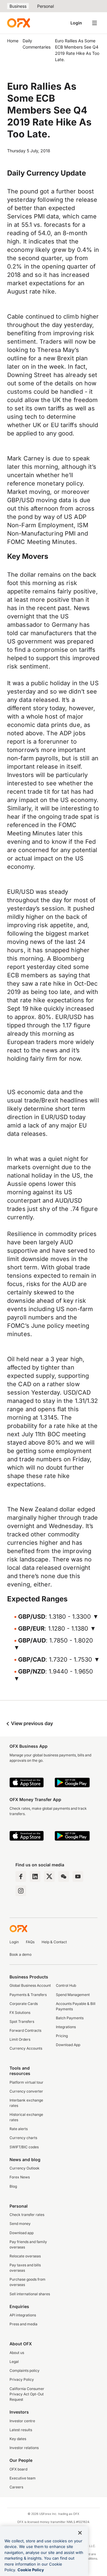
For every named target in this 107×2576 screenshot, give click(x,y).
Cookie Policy (31, 2570)
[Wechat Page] (64, 1876)
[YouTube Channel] (78, 1876)
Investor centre (22, 2421)
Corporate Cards (24, 2004)
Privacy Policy (22, 2379)
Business (18, 6)
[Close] (80, 2533)
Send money (20, 2224)
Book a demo (21, 1954)
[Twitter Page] (49, 1876)
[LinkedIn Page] (35, 1876)
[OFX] (19, 23)
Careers (16, 2487)
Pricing (62, 2036)
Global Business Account (30, 1985)
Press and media (23, 2324)
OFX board (18, 2469)
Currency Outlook (25, 2168)
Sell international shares (30, 2294)
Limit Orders (20, 2039)
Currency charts (23, 2138)
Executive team (23, 2478)
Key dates (18, 2439)
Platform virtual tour (26, 2082)
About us (17, 2353)
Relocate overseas (25, 2256)
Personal (45, 6)
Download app (22, 2233)
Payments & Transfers (28, 1995)
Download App (68, 2045)
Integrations (66, 2027)
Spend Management (73, 1995)
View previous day (31, 1723)
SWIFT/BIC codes (24, 2147)
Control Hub (66, 1985)
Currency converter (26, 2091)
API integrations (23, 2315)
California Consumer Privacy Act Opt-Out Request (27, 2394)
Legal (14, 2362)
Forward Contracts (25, 2030)
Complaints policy (25, 2370)
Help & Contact (54, 1942)
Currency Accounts (26, 2048)
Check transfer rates (27, 2215)
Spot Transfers (22, 2021)
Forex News (20, 2177)
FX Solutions (20, 2013)
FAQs (30, 1942)
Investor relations (24, 2448)
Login (76, 23)
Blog (13, 2186)
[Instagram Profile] (21, 1891)
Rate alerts (19, 2129)
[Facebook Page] (21, 1876)
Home (13, 41)
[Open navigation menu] (95, 23)
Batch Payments (70, 2018)
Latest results (21, 2430)
